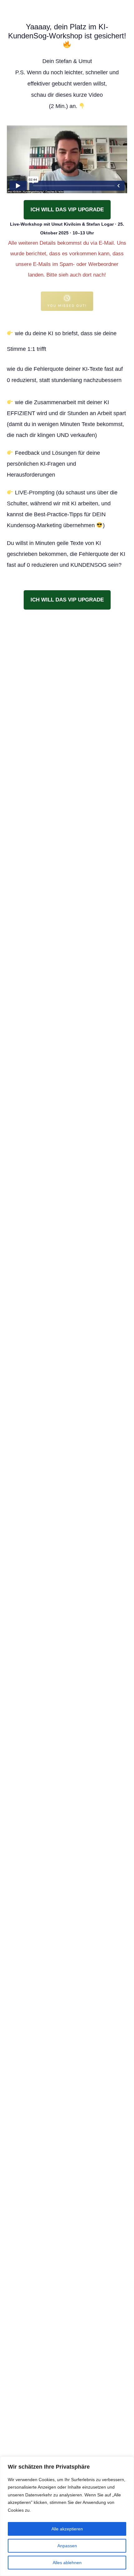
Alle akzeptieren (67, 2529)
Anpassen (67, 2546)
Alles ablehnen (67, 2563)
